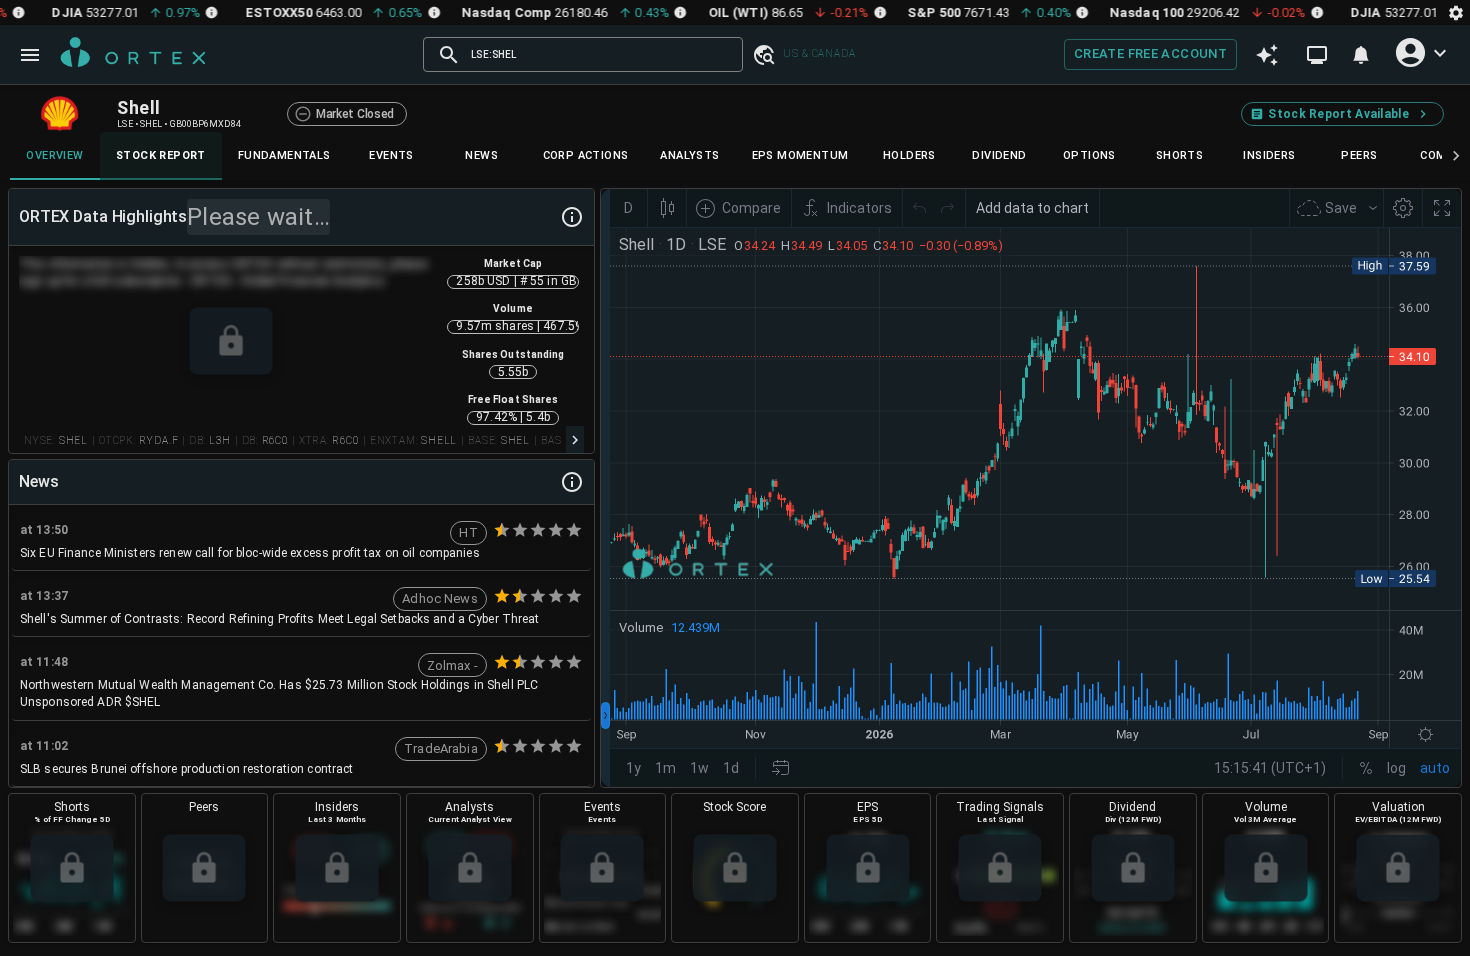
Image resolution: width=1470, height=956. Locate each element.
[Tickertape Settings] (1456, 12)
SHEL (73, 440)
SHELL (439, 440)
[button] (763, 54)
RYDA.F (158, 440)
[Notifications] (1361, 55)
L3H (220, 440)
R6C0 (275, 440)
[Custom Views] (1317, 55)
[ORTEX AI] (1267, 55)
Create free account (1150, 53)
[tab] (55, 156)
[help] (572, 217)
